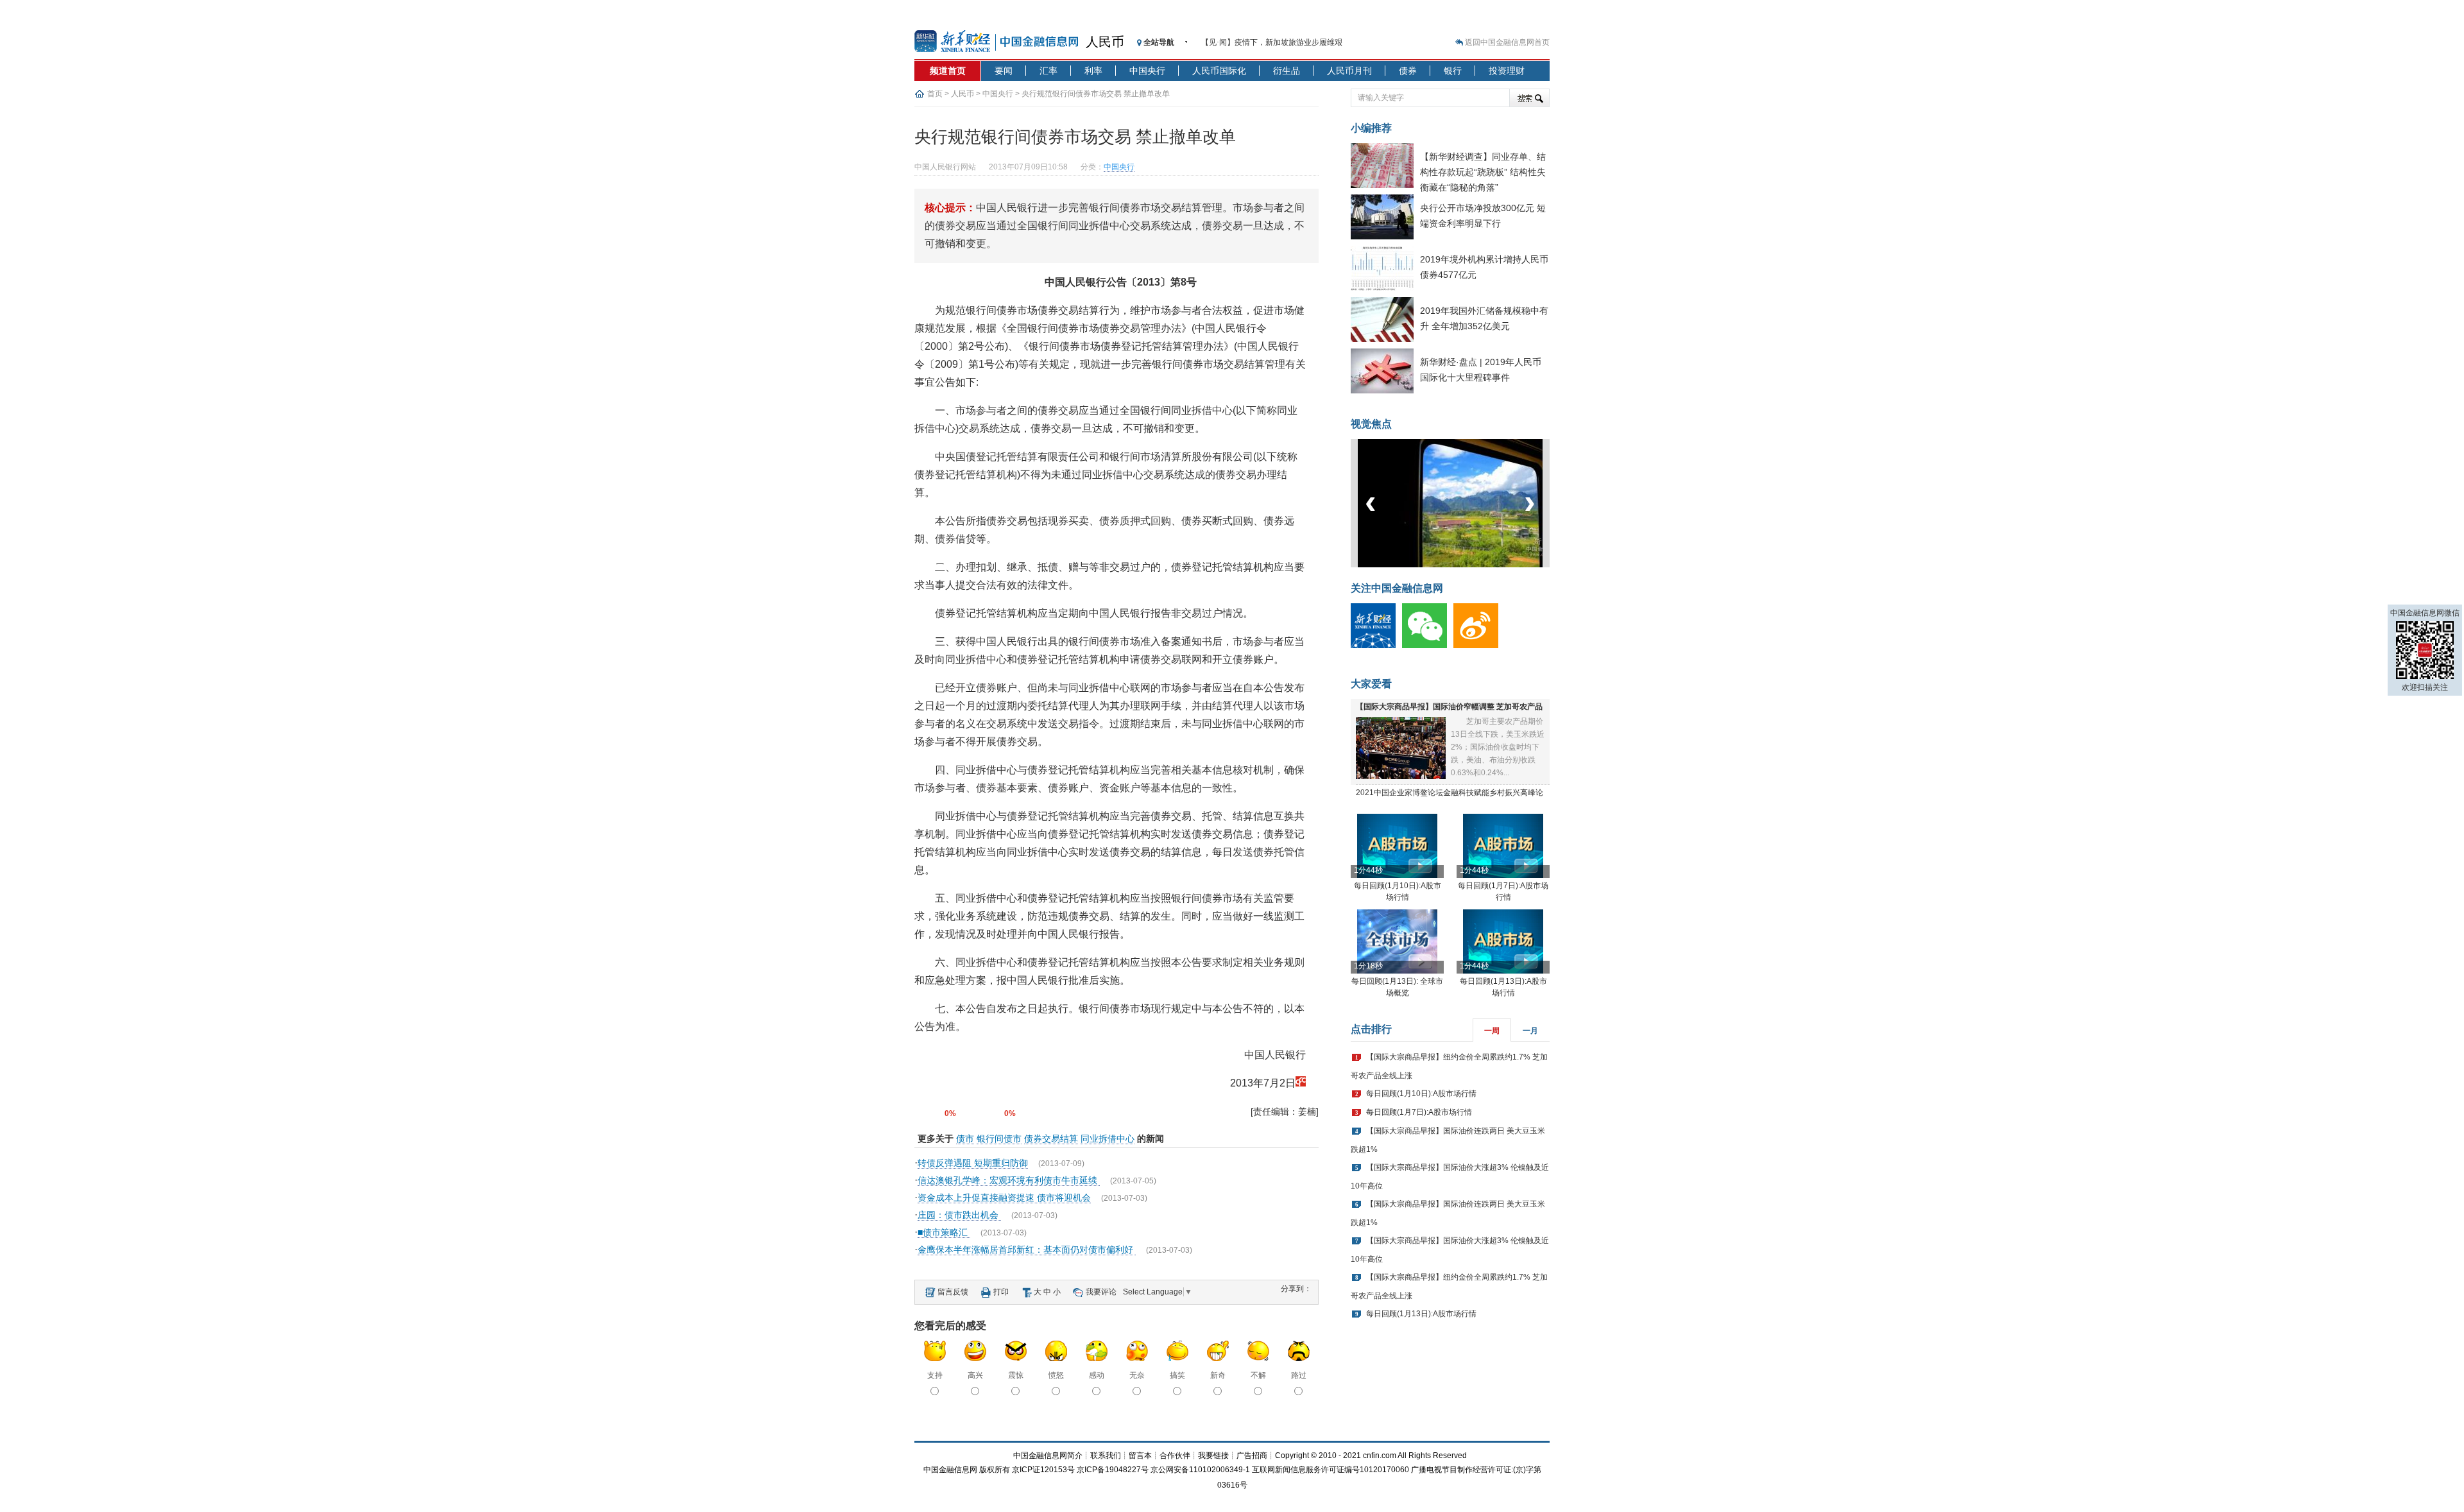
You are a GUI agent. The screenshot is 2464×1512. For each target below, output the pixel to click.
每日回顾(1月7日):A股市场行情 (1419, 1112)
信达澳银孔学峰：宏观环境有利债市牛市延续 (1009, 1180)
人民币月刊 (1349, 71)
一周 (1492, 1031)
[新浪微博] (1479, 646)
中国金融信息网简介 (1048, 1456)
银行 (1453, 71)
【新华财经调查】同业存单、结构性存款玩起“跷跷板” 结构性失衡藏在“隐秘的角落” (1483, 172)
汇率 (1048, 71)
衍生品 (1287, 71)
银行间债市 (999, 1138)
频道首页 (948, 71)
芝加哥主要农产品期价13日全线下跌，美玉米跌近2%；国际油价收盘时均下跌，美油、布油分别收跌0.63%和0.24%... (1498, 747)
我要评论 (1101, 1292)
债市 (965, 1138)
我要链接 (1213, 1456)
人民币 (1105, 42)
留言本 (1140, 1456)
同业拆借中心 (1108, 1138)
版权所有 (995, 1470)
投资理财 (1507, 71)
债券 (1408, 71)
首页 (935, 94)
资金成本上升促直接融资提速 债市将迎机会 (1004, 1198)
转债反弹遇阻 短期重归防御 (973, 1163)
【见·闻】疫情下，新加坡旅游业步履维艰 (1272, 42)
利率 (1093, 71)
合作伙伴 (1175, 1456)
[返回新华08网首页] (1301, 1083)
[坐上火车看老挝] (1472, 565)
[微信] (1428, 646)
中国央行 (1147, 71)
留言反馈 (953, 1292)
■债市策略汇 (944, 1232)
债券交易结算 (1051, 1138)
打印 (1001, 1292)
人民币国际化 (1219, 71)
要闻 (1004, 71)
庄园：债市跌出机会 (959, 1215)
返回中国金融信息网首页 (1507, 42)
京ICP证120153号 (1043, 1470)
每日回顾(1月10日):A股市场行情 (1421, 1094)
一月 (1530, 1031)
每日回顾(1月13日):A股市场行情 (1421, 1314)
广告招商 (1252, 1456)
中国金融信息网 (950, 1470)
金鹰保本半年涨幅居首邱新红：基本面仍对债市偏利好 (1027, 1250)
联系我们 (1106, 1456)
